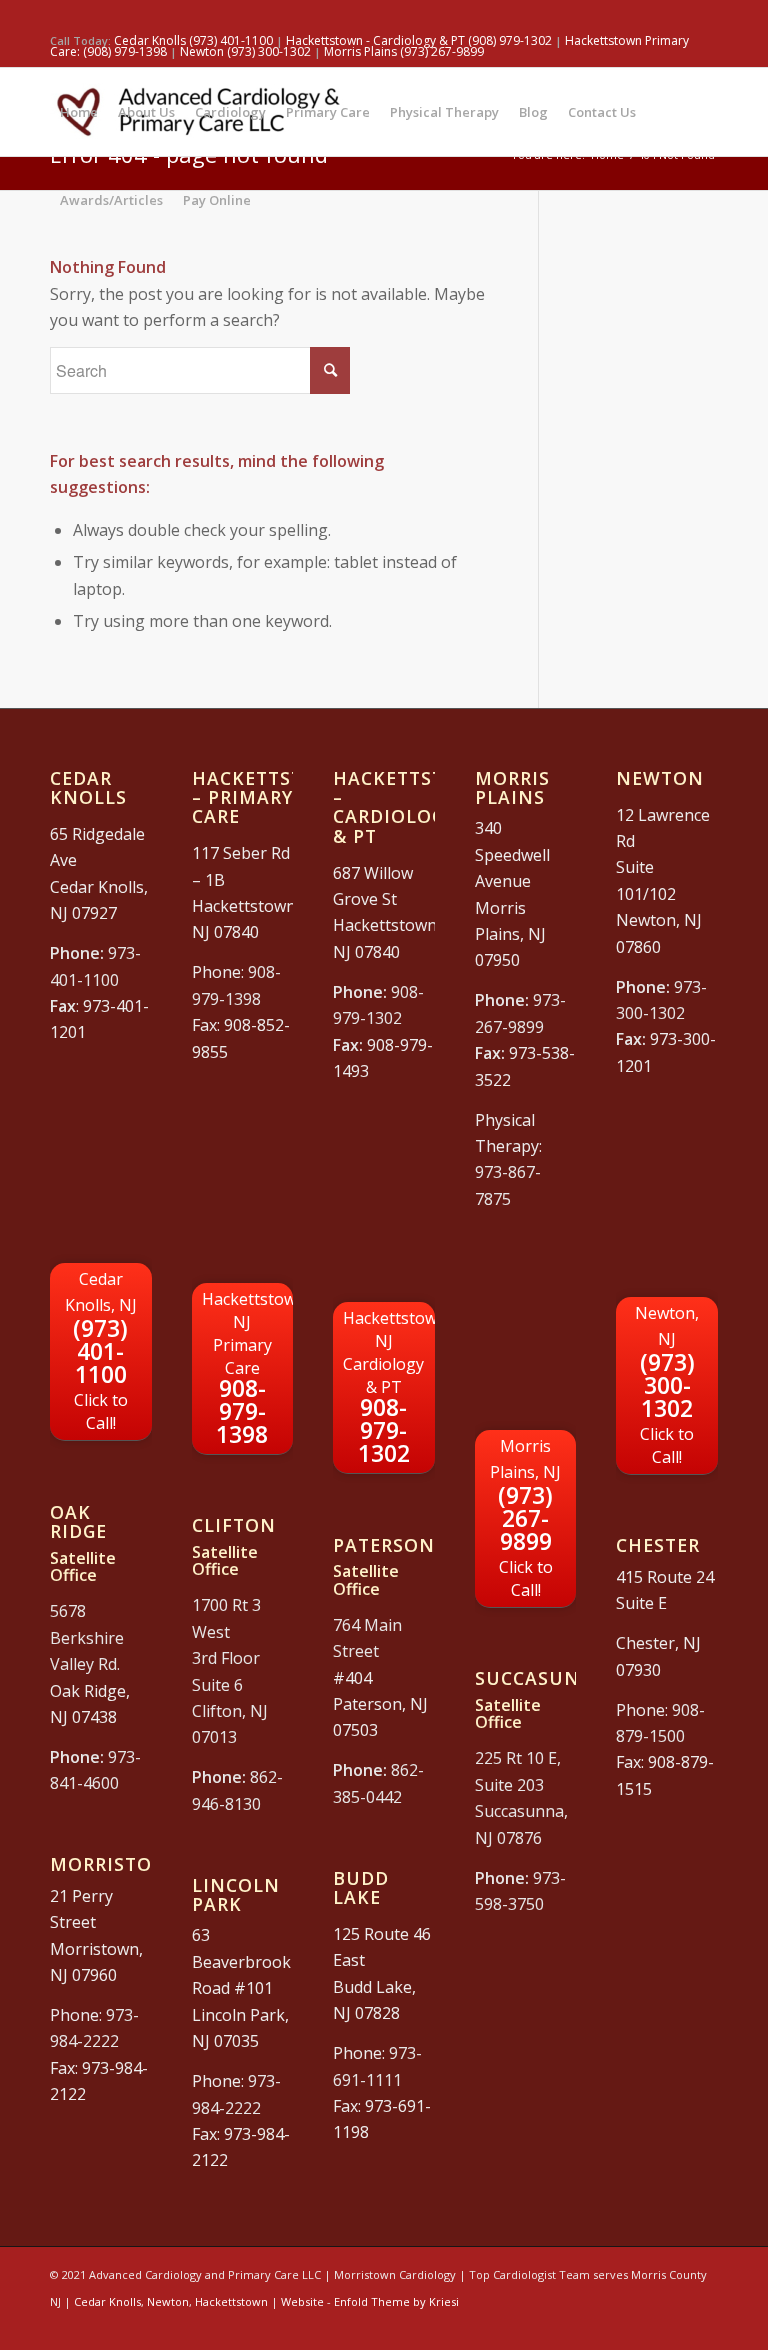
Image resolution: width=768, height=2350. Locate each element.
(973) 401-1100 (101, 1351)
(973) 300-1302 (667, 1385)
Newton (168, 2301)
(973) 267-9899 (525, 1518)
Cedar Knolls (107, 2301)
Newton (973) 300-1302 (247, 51)
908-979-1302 (389, 1388)
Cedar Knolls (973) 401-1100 (193, 40)
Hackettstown (231, 2301)
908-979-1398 (248, 1369)
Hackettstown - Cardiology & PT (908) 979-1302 (419, 40)
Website (302, 2301)
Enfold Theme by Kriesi (396, 2301)
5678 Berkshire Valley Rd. (87, 1637)
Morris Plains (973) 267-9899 (404, 51)
